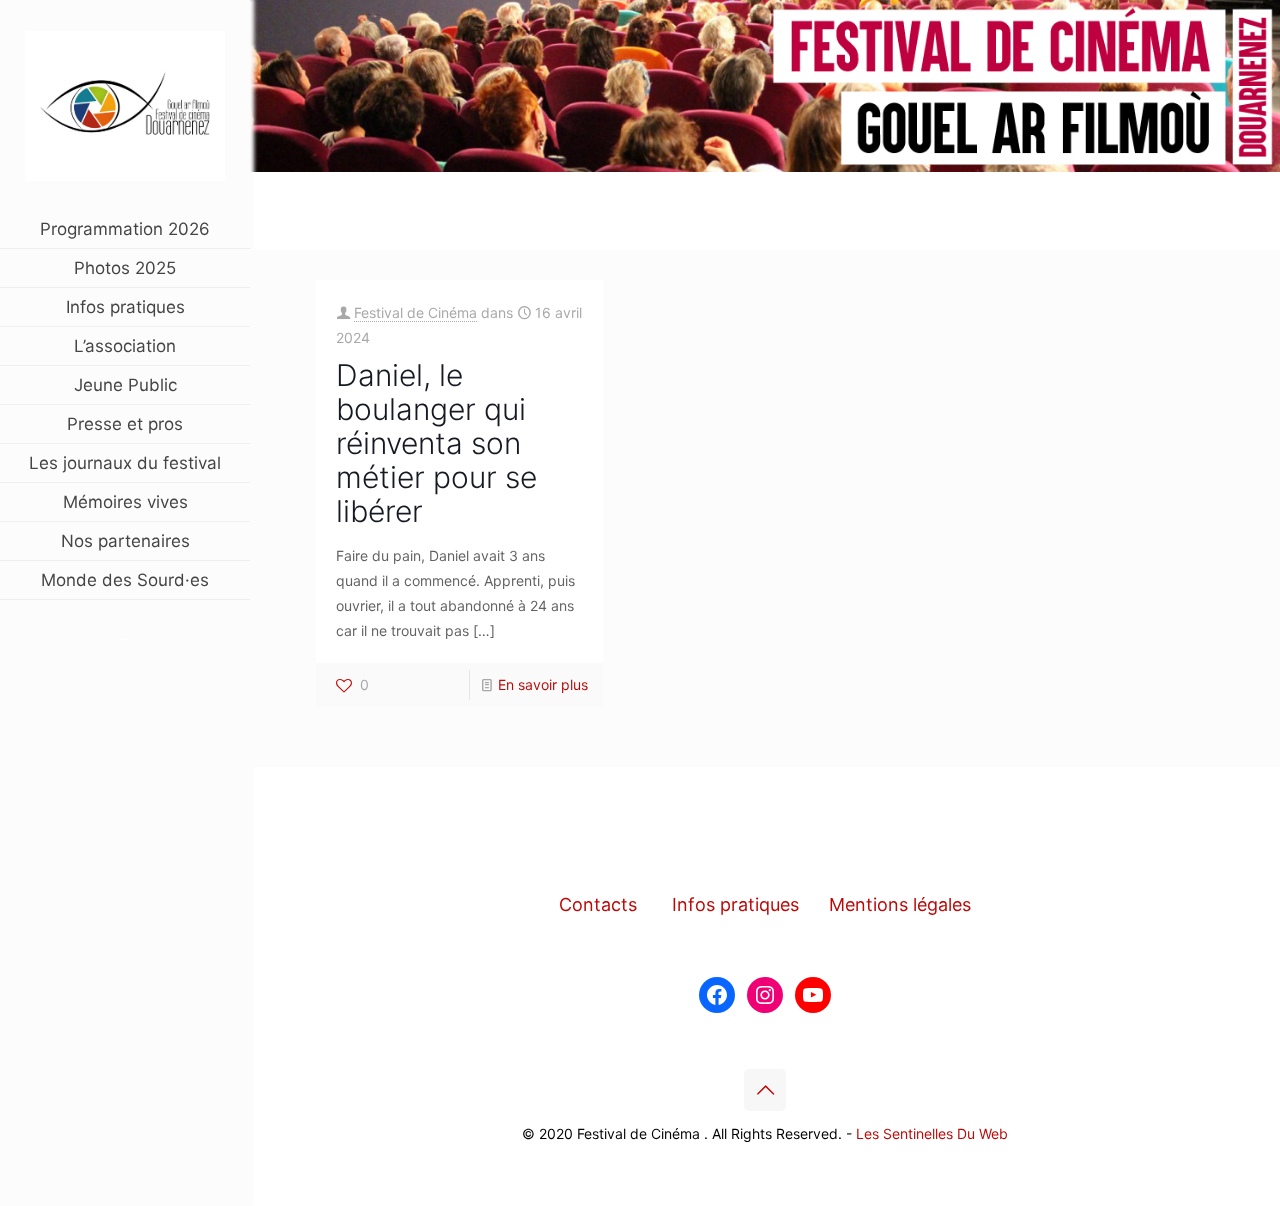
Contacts (598, 904)
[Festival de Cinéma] (125, 105)
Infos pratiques (735, 904)
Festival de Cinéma (415, 312)
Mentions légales (900, 904)
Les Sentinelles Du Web (932, 1133)
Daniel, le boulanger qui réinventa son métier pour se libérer (436, 443)
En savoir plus (543, 684)
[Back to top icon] (765, 1090)
